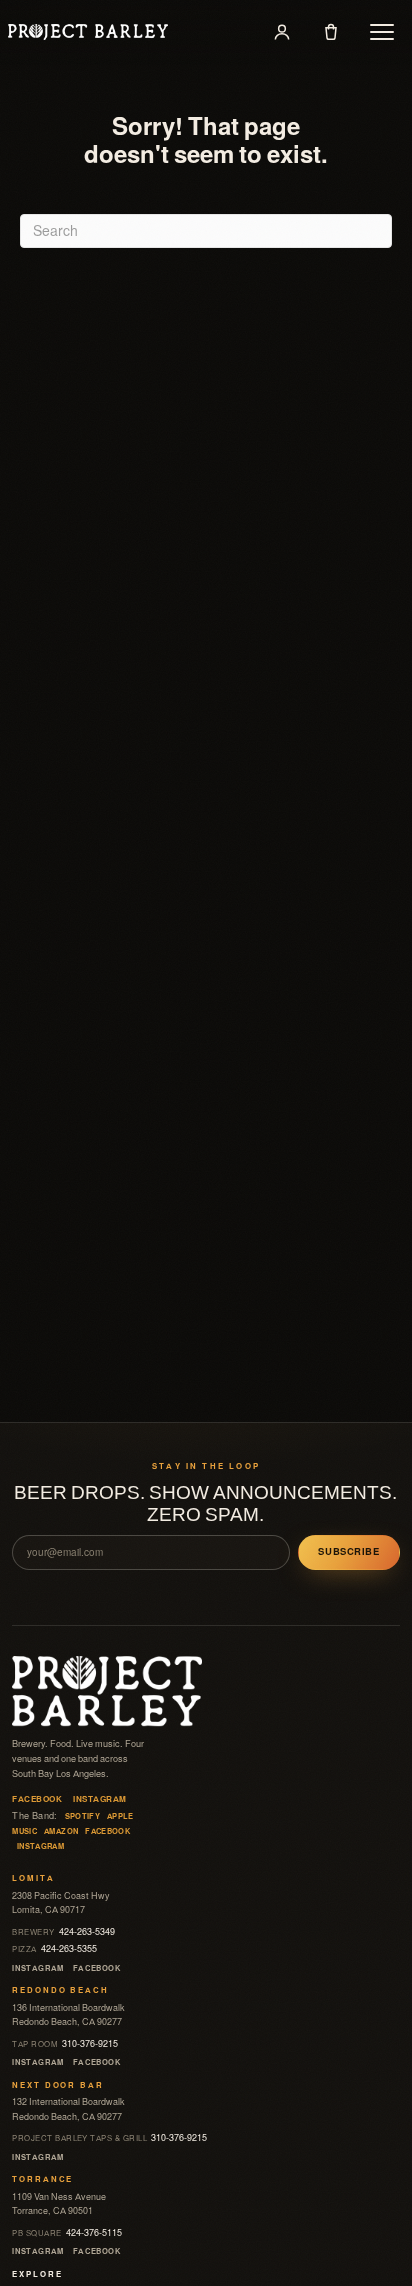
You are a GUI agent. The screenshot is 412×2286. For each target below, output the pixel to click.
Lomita (33, 1878)
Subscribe (348, 1552)
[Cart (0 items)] (331, 32)
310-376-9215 (65, 2044)
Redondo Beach (60, 1990)
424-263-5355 (54, 1949)
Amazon (61, 1831)
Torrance (42, 2179)
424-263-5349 (63, 1932)
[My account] (282, 32)
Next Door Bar (57, 2085)
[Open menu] (382, 32)
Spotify (83, 1816)
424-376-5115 (67, 2233)
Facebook (37, 1799)
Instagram (99, 1799)
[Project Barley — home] (88, 32)
